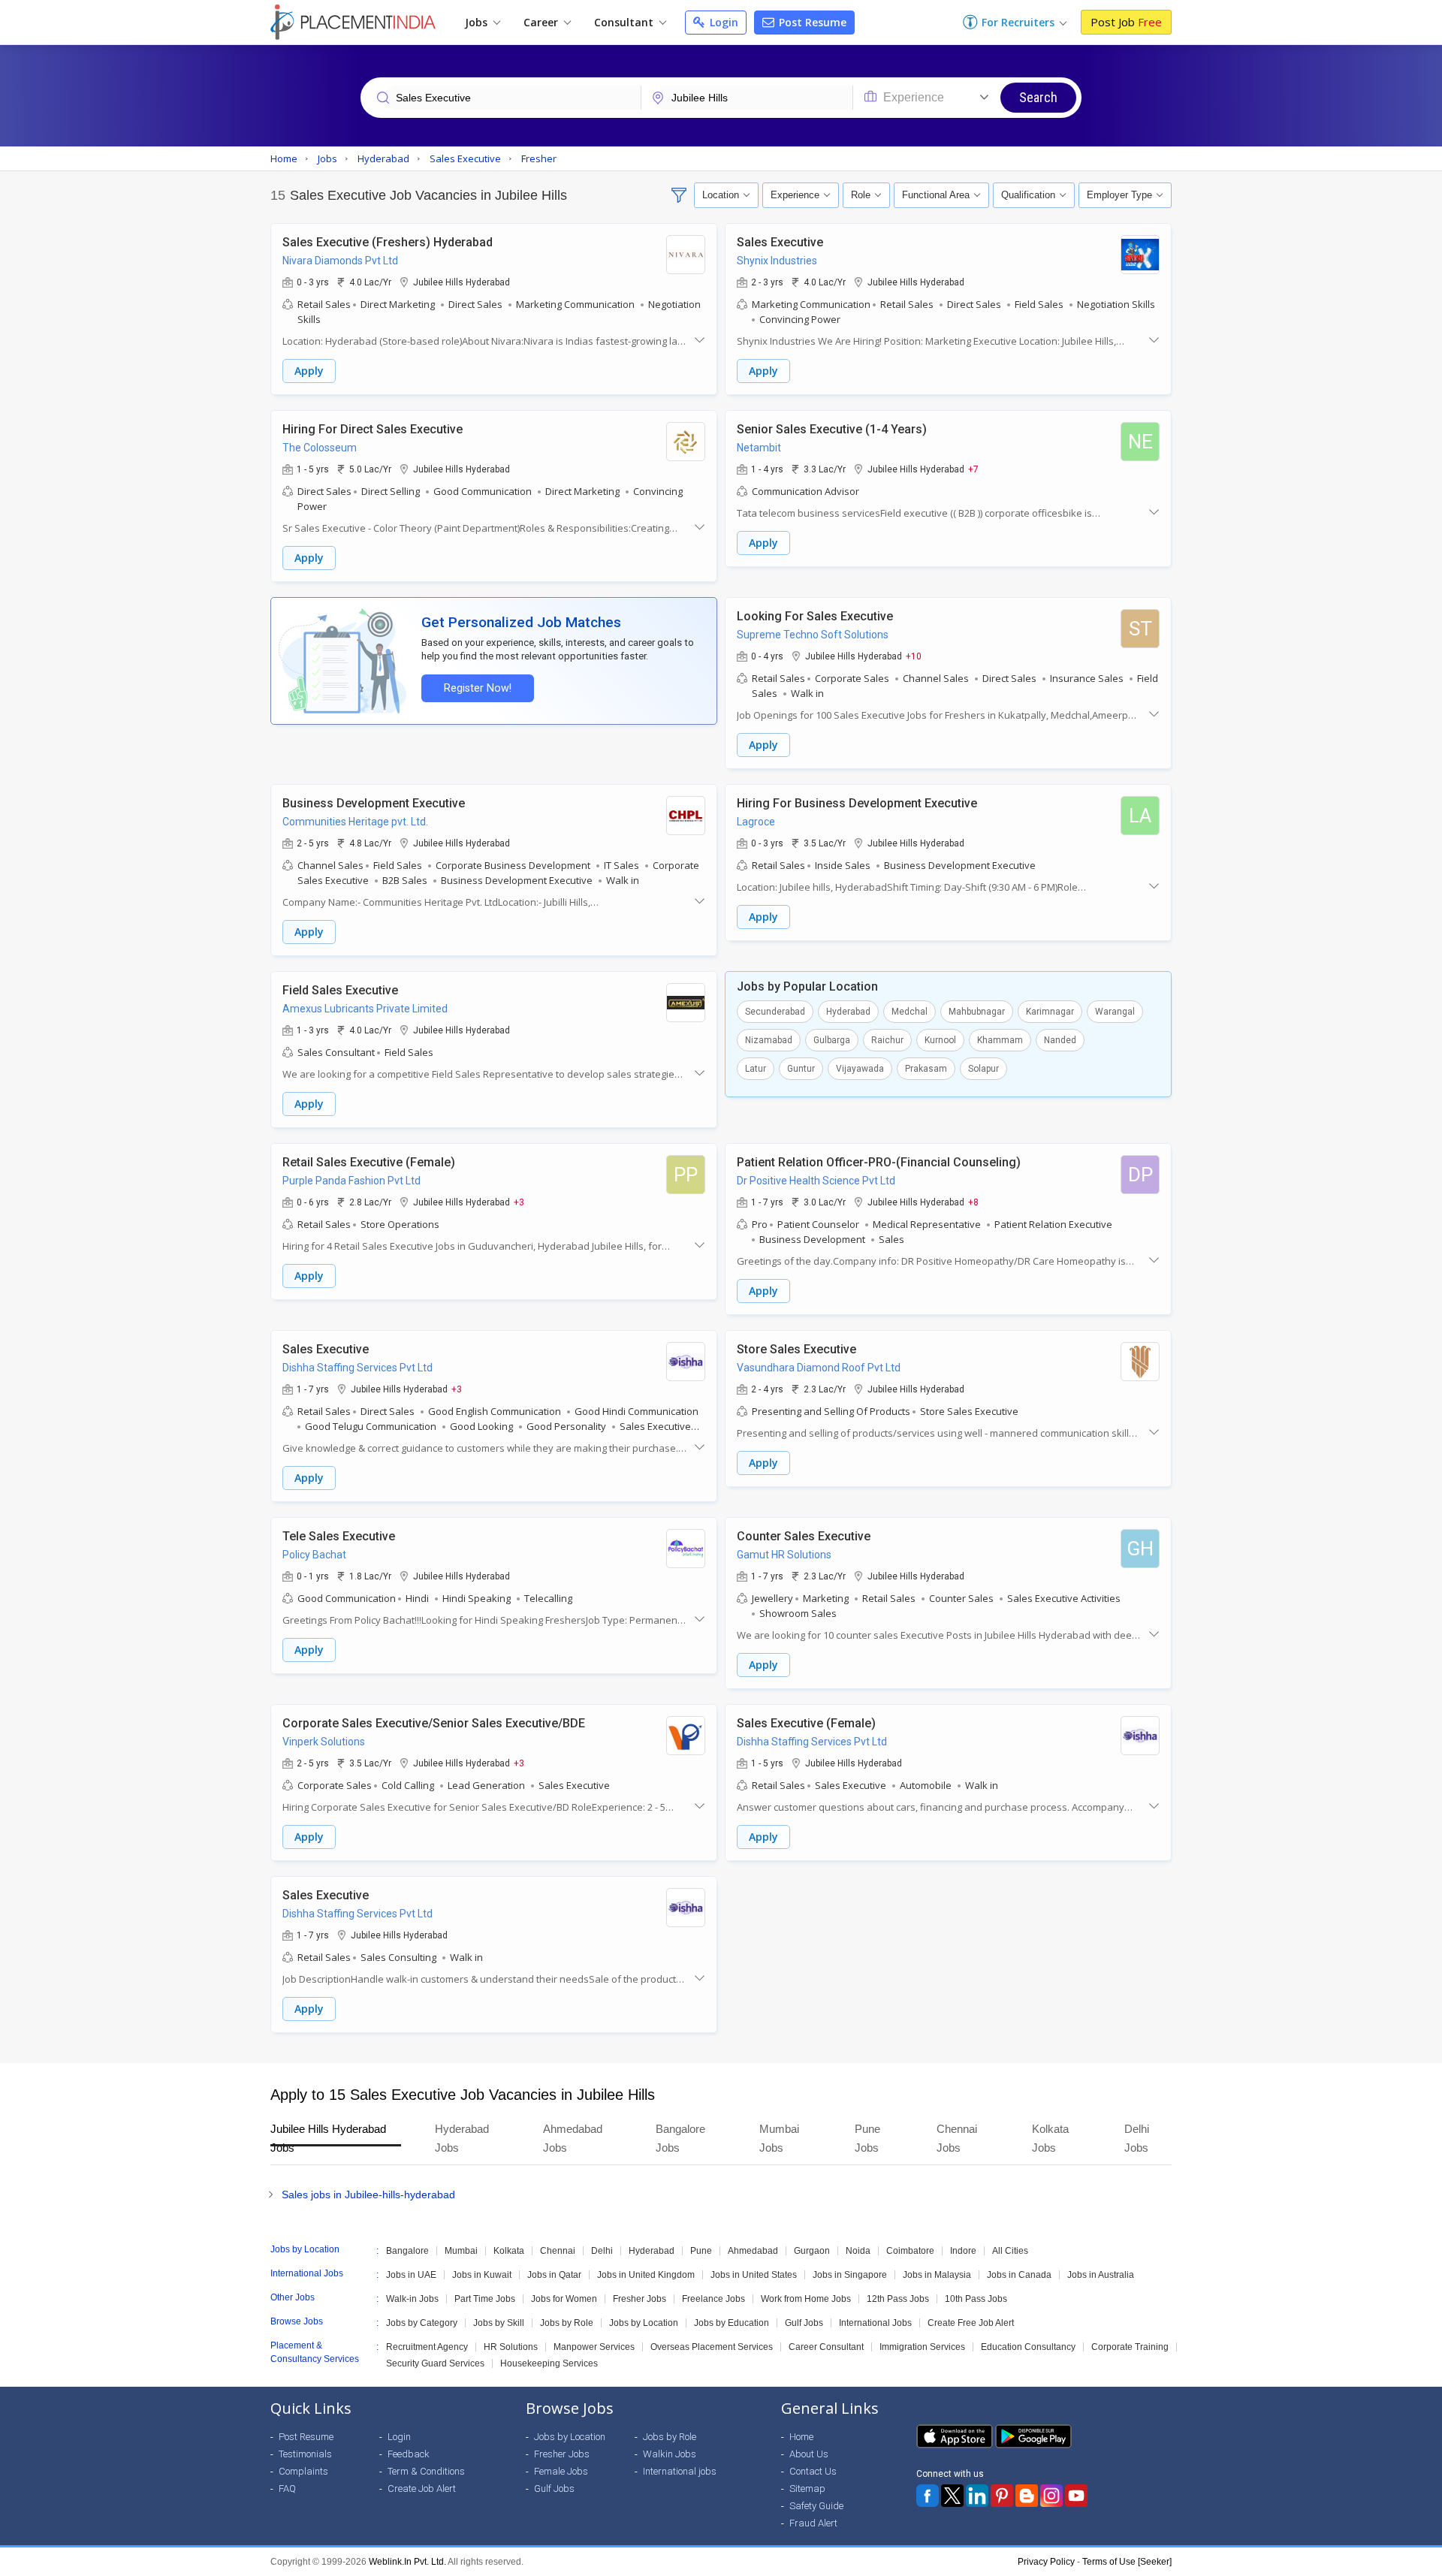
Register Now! (478, 688)
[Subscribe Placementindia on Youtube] (1076, 2496)
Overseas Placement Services (712, 2347)
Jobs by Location (644, 2323)
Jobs (478, 22)
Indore (963, 2251)
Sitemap (807, 2489)
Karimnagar (1050, 1012)
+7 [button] (973, 469)
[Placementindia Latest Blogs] (1027, 2496)
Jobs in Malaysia (937, 2275)
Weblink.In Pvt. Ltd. (407, 2562)
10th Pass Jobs (976, 2299)
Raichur (887, 1040)
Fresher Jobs (640, 2299)
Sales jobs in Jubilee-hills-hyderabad (368, 2194)
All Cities (1010, 2251)
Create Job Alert (422, 2489)
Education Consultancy (1028, 2347)
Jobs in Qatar (554, 2275)
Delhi (602, 2251)
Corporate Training (1130, 2347)
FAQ (287, 2489)
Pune (701, 2251)
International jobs (680, 2471)
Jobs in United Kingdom (646, 2275)
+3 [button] (519, 1202)
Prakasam (926, 1069)
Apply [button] (309, 371)
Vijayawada (860, 1069)
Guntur (801, 1069)
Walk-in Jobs (412, 2299)
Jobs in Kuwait (482, 2275)
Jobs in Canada (1019, 2275)
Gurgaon (812, 2251)
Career (542, 22)
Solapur (983, 1069)
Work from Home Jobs (806, 2299)
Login (723, 22)
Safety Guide (816, 2506)
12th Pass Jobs (898, 2299)
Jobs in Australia (1101, 2275)
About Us (809, 2454)
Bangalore (407, 2251)
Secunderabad (775, 1012)
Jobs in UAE (411, 2275)
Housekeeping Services (549, 2363)
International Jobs (875, 2323)
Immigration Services (922, 2347)
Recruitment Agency (427, 2347)
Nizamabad (769, 1040)
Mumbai (461, 2251)
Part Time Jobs (485, 2299)
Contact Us (813, 2471)
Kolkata (509, 2251)
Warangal (1115, 1012)
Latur (756, 1069)
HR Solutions (511, 2347)
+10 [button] (914, 656)
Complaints (303, 2471)
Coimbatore (910, 2251)
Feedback (409, 2454)
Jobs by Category (422, 2323)
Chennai (558, 2251)
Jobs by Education (732, 2323)
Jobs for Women (564, 2299)
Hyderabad (848, 1012)
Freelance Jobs (713, 2299)
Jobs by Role (567, 2323)
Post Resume (811, 22)
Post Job (1126, 22)
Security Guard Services (435, 2363)
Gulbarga (832, 1040)
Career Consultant (826, 2347)
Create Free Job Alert (971, 2323)
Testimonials (305, 2454)
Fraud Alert (813, 2523)
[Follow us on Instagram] (1051, 2496)
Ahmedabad (753, 2251)
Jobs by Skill (499, 2323)
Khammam (1000, 1040)
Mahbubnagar (977, 1012)
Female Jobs (561, 2471)
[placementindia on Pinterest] (1002, 2496)
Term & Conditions (426, 2471)
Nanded (1060, 1040)
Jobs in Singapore (850, 2275)
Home (801, 2437)
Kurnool (940, 1040)
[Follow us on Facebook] (928, 2496)
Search (1038, 97)
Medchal (910, 1012)
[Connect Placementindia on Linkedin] (977, 2496)
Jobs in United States (754, 2275)
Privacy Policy (1046, 2562)
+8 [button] (973, 1202)
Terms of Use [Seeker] (1127, 2562)
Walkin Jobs (670, 2454)
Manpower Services (594, 2347)
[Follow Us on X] (952, 2496)
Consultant (625, 22)
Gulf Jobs (804, 2323)
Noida (858, 2251)
